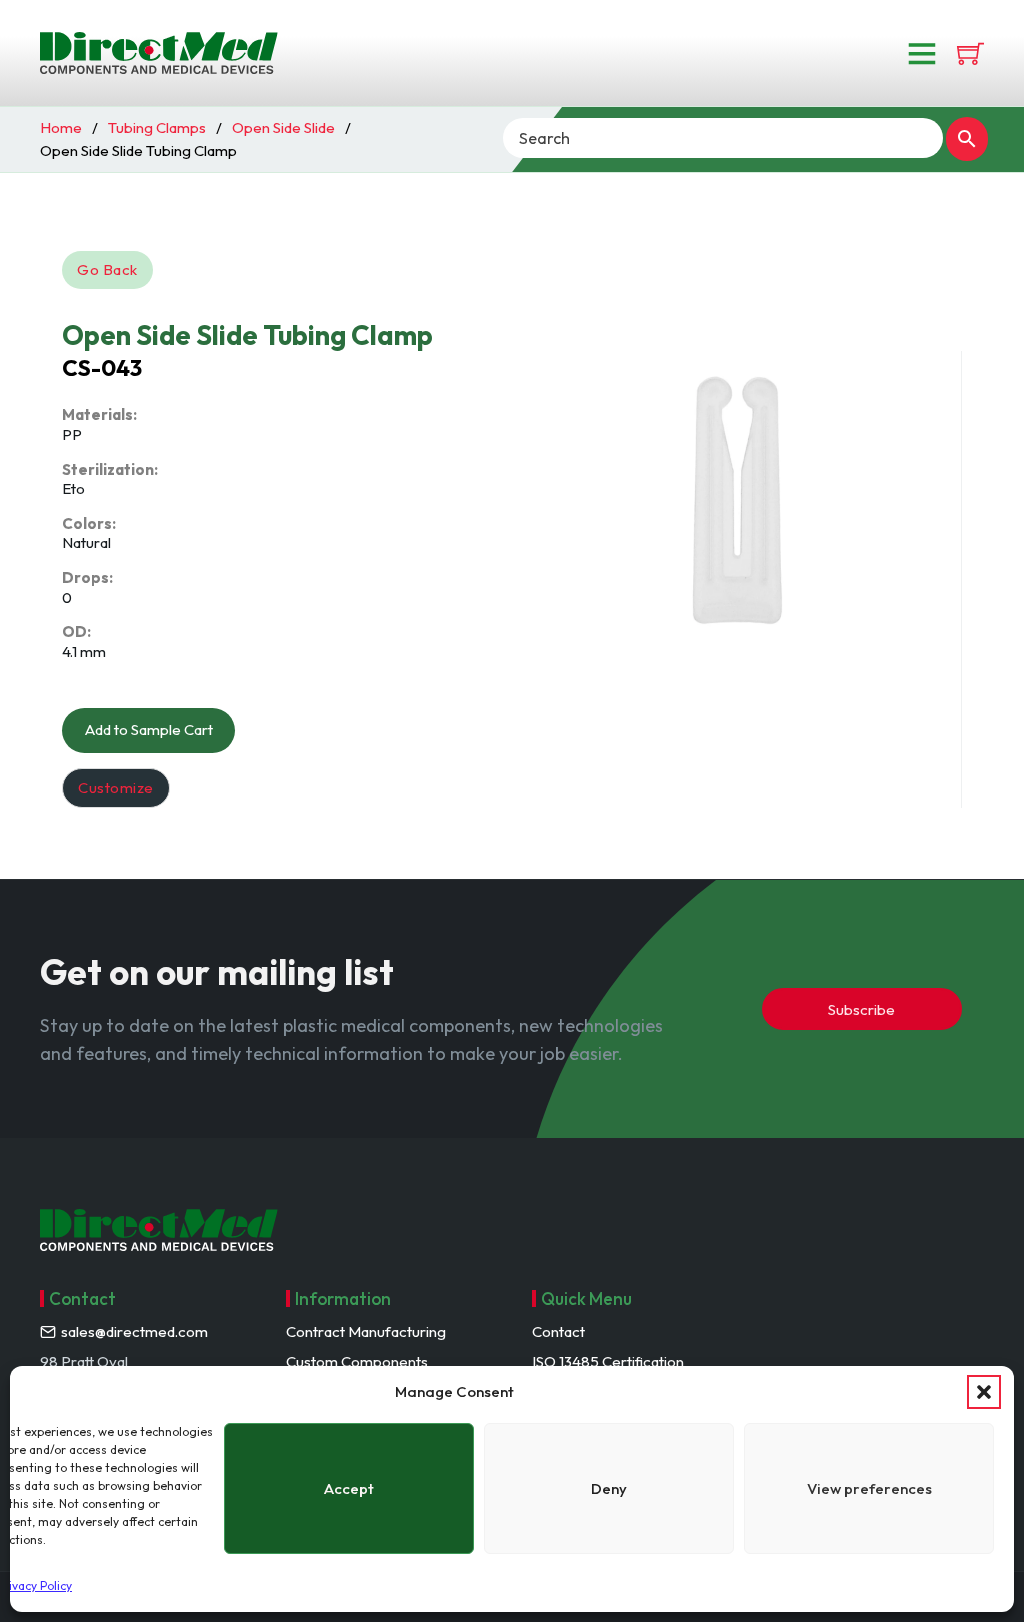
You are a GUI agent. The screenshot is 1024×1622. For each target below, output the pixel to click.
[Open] (922, 53)
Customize (116, 787)
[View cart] (970, 53)
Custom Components (357, 1361)
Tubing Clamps (157, 127)
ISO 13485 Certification (608, 1361)
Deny (609, 1488)
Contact (558, 1331)
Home (61, 127)
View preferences (869, 1488)
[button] (984, 1392)
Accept (349, 1488)
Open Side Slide (283, 127)
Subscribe (861, 1009)
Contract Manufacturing (366, 1331)
